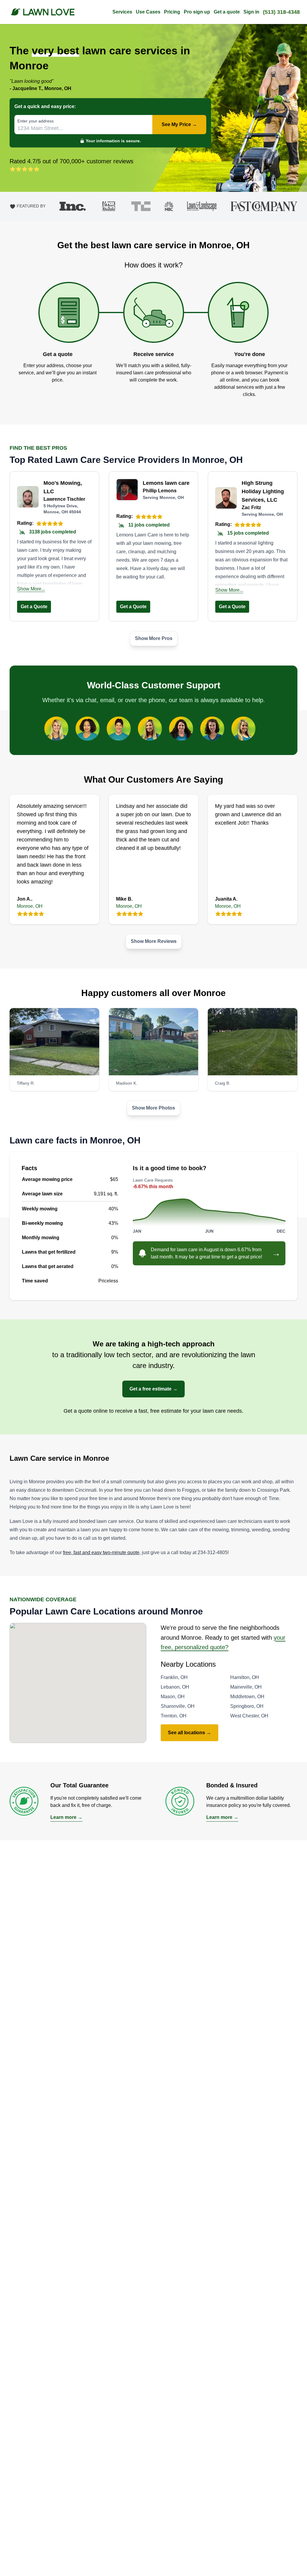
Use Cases (148, 12)
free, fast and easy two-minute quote (101, 1552)
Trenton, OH (174, 1716)
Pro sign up (197, 12)
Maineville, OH (246, 1687)
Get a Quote (34, 607)
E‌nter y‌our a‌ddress (36, 121)
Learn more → (66, 1817)
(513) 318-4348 (281, 12)
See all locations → (189, 1733)
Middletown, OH (247, 1697)
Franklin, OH (174, 1677)
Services (122, 12)
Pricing (172, 12)
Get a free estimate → (153, 1389)
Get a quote (227, 12)
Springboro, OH (247, 1706)
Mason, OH (173, 1697)
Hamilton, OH (245, 1677)
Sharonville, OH (178, 1706)
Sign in (251, 12)
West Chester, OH (249, 1716)
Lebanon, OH (175, 1687)
